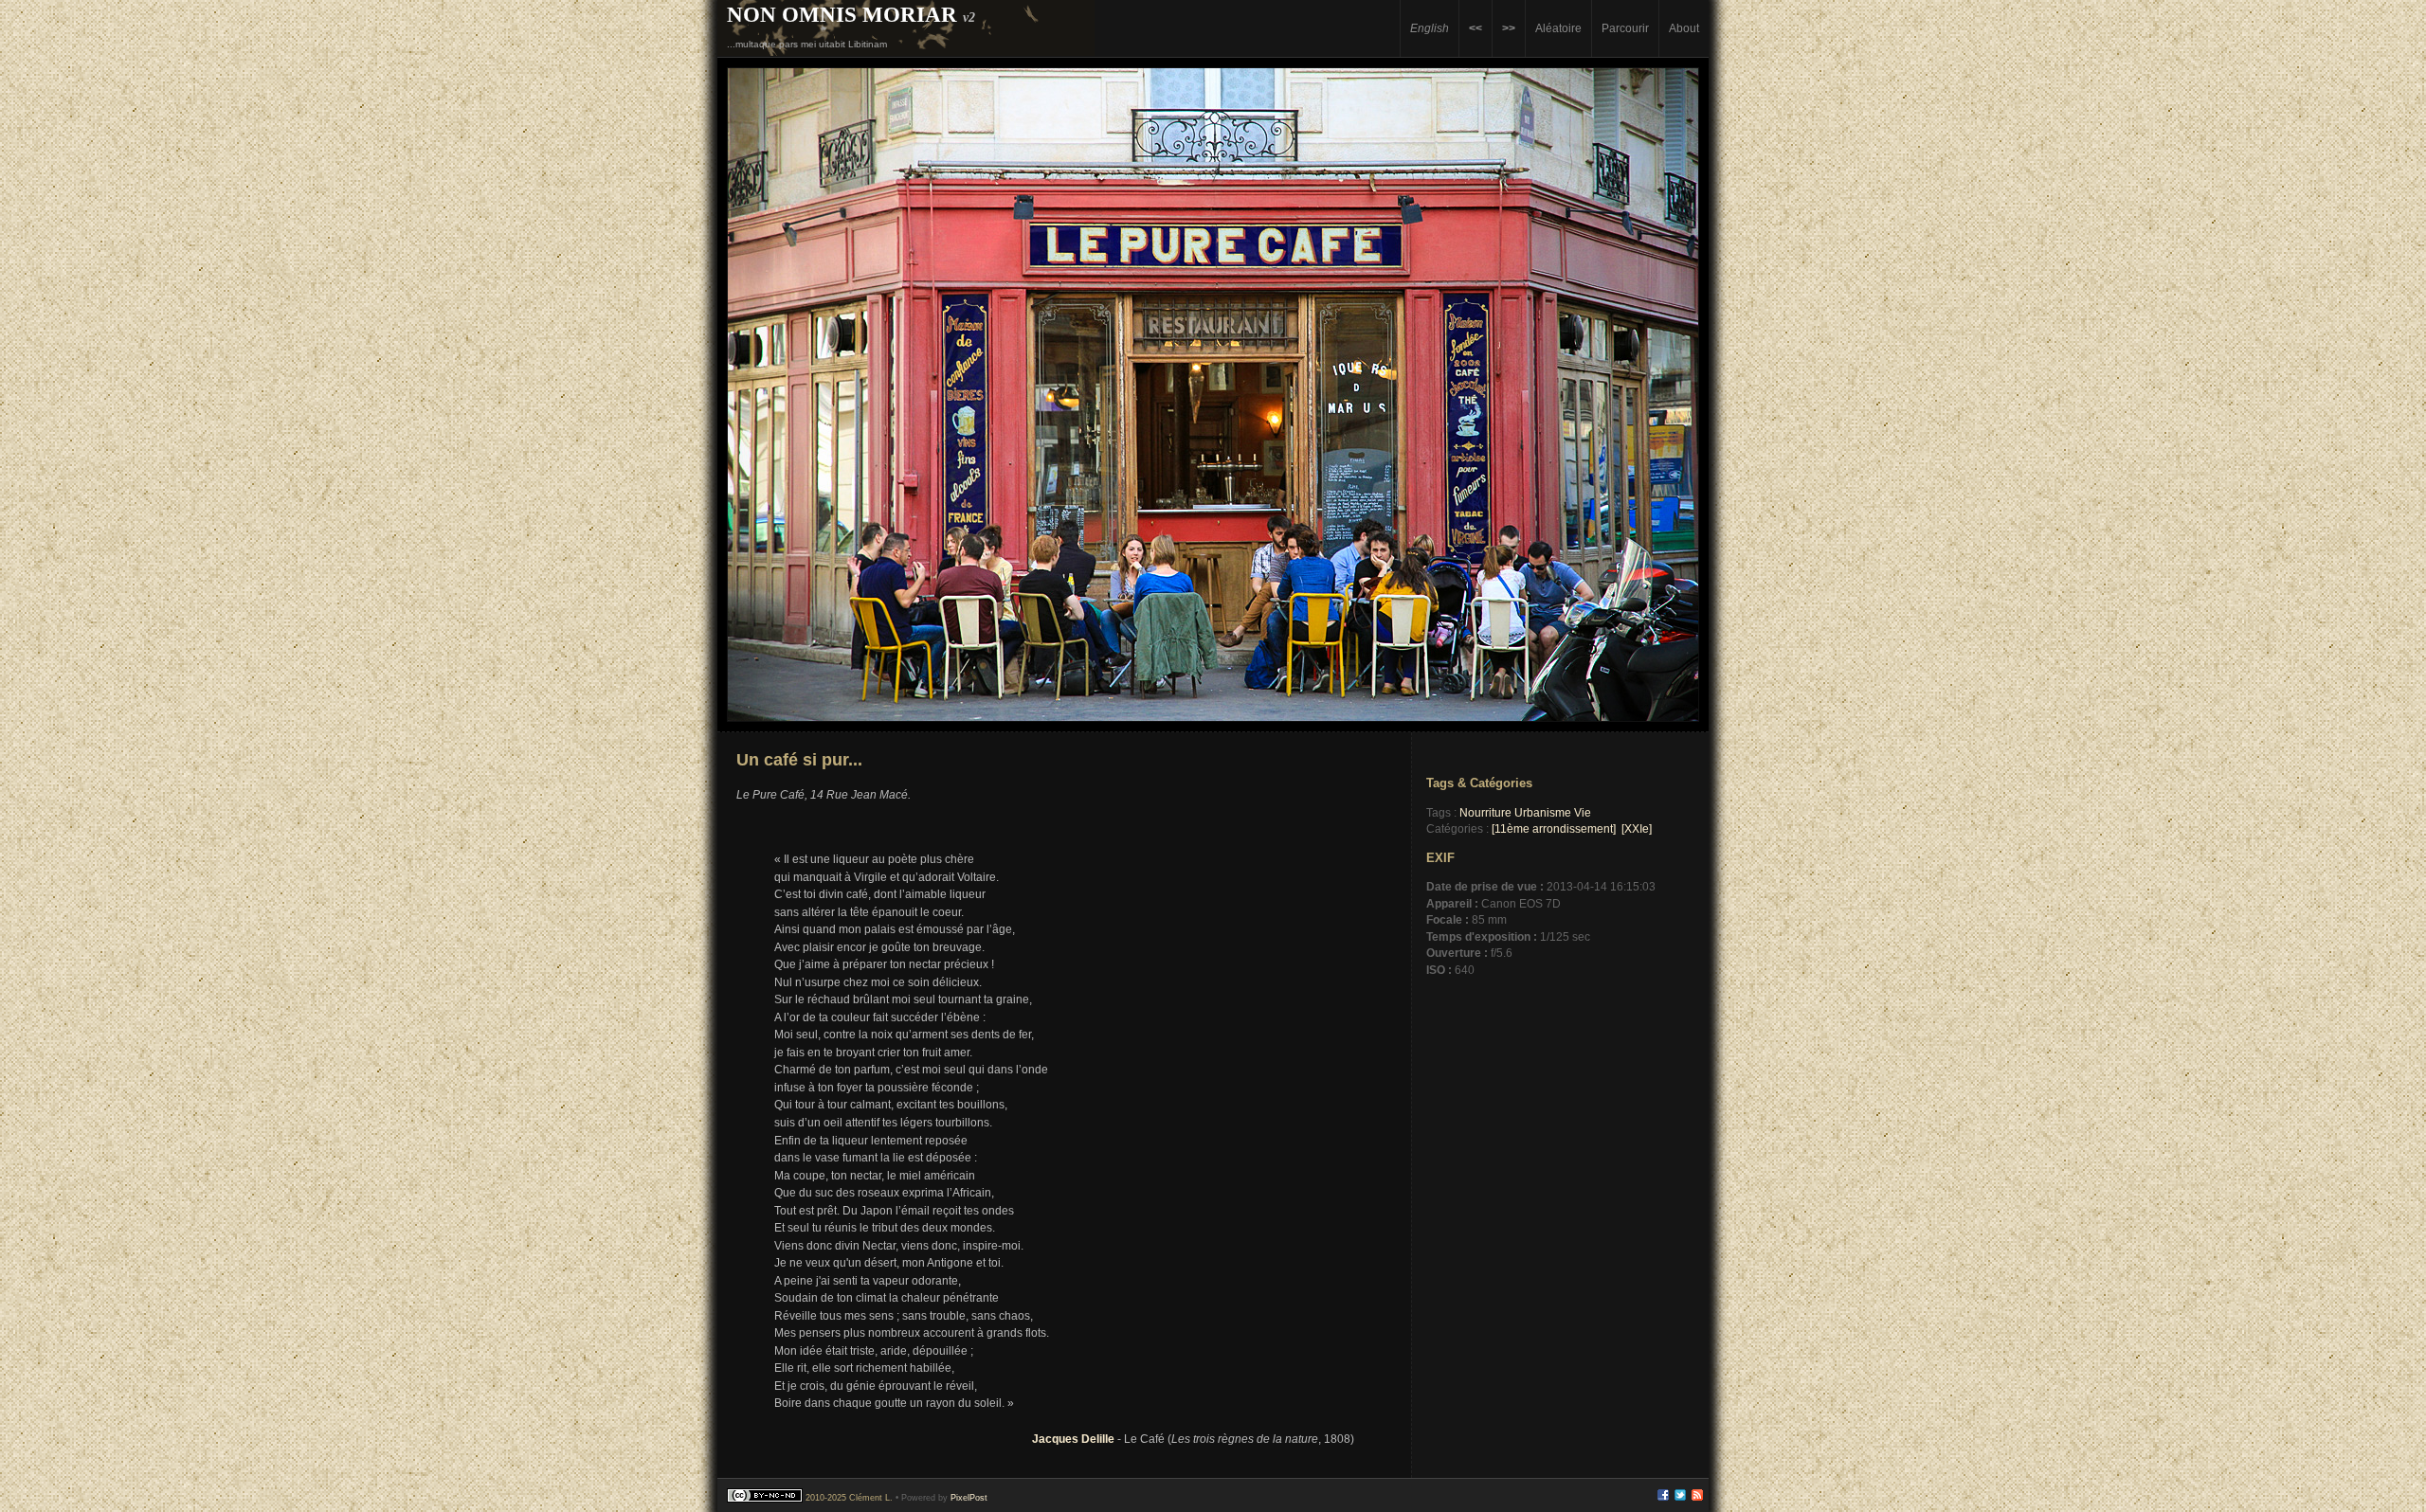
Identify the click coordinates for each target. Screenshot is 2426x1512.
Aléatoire (1558, 28)
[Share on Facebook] (1663, 1498)
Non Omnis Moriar (842, 14)
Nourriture (1485, 812)
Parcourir (1625, 28)
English (1430, 28)
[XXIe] (1637, 828)
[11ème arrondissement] (1554, 828)
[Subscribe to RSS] (1697, 1498)
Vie (1583, 812)
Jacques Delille (1073, 1439)
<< (1476, 28)
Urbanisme (1543, 812)
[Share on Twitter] (1680, 1498)
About (1684, 28)
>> (1509, 28)
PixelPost (969, 1498)
